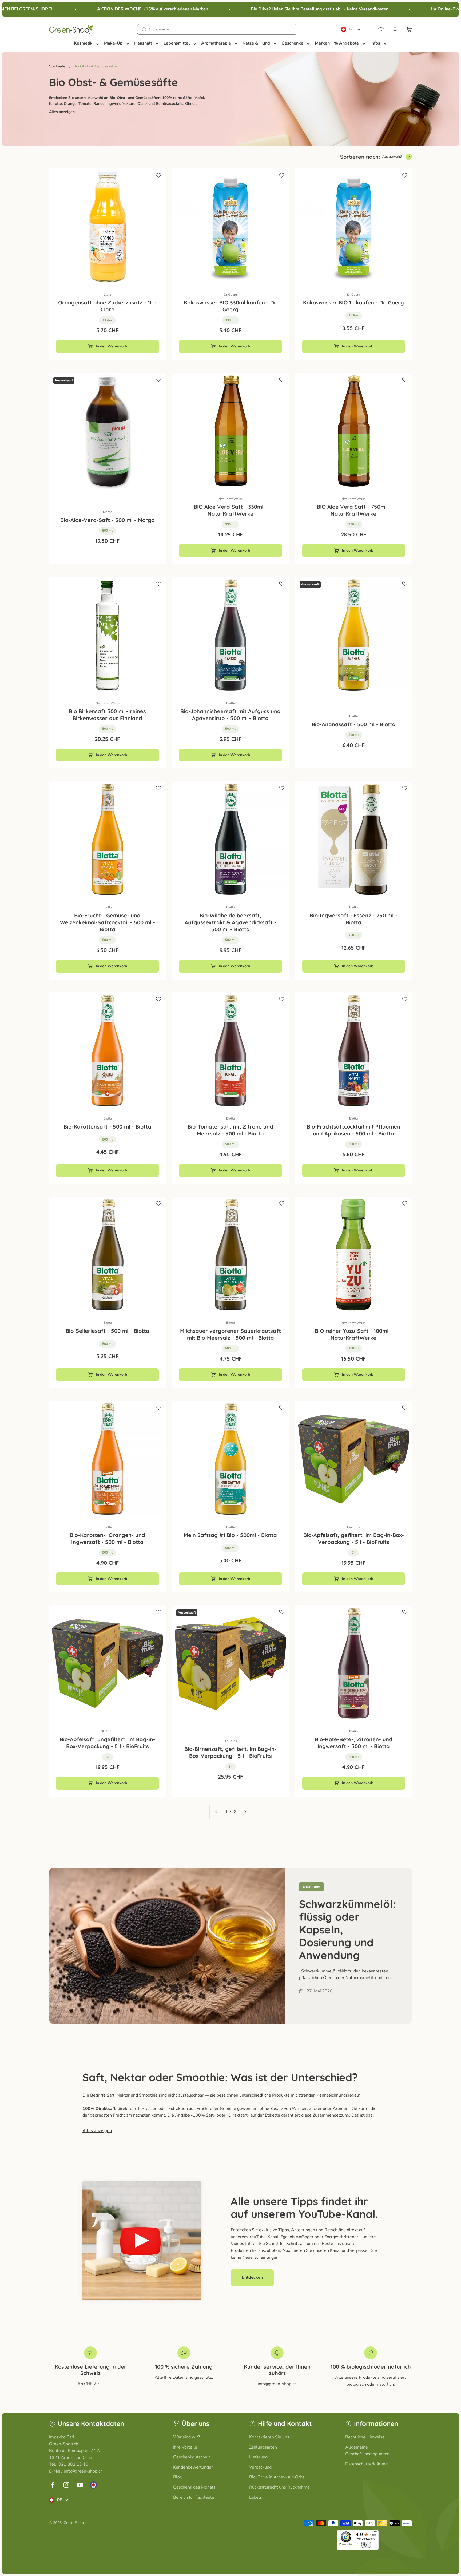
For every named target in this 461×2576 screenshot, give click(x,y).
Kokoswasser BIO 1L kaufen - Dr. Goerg (353, 302)
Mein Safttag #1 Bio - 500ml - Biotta (230, 1535)
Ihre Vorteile (185, 2447)
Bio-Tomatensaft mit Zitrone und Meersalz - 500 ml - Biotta (230, 1130)
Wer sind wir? (186, 2437)
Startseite (57, 66)
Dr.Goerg (230, 295)
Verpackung (260, 2467)
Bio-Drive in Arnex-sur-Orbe (277, 2477)
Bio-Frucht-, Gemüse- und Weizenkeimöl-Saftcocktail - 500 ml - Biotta (108, 922)
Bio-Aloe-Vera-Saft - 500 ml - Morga (108, 520)
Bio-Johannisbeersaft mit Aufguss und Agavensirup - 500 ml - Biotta (230, 715)
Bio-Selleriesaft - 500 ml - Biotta (108, 1331)
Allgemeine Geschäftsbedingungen (367, 2451)
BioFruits (354, 1527)
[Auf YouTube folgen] (80, 2485)
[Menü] (375, 2533)
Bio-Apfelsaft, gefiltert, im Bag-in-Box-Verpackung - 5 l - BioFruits (354, 1538)
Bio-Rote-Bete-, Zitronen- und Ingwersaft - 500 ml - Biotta (354, 1743)
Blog (178, 2477)
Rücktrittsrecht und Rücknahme (279, 2487)
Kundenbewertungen (193, 2467)
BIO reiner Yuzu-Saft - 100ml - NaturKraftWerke (353, 1334)
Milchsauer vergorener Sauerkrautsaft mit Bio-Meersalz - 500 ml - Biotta (230, 1334)
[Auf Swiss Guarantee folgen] (94, 2485)
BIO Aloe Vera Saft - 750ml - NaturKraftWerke (353, 510)
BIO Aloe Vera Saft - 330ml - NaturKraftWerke (230, 510)
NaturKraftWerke (230, 499)
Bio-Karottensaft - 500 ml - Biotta (107, 1127)
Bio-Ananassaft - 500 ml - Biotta (354, 724)
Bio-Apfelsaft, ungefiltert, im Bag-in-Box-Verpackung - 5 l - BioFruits (108, 1743)
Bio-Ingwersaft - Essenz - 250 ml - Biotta (353, 919)
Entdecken (252, 2277)
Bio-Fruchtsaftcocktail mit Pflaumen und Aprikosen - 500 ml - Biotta (353, 1130)
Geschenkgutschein (192, 2457)
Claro (107, 295)
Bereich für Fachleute (194, 2497)
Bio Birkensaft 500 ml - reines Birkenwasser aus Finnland (107, 715)
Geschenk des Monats (194, 2487)
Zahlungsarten (263, 2447)
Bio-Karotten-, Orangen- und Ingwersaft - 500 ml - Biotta (108, 1538)
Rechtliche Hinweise (365, 2437)
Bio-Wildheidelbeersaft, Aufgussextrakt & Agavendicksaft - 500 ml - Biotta (230, 922)
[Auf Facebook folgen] (53, 2485)
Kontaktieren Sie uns (269, 2437)
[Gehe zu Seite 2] (245, 1812)
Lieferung (258, 2457)
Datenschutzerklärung (366, 2464)
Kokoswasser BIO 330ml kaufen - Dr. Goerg (230, 306)
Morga (108, 512)
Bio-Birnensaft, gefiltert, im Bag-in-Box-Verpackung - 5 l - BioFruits (230, 1752)
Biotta (230, 703)
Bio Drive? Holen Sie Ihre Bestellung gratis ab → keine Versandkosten (284, 9)
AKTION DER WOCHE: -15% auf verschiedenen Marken (117, 9)
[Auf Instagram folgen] (66, 2485)
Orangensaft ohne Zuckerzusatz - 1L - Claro (107, 306)
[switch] (366, 2545)
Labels (256, 2497)
